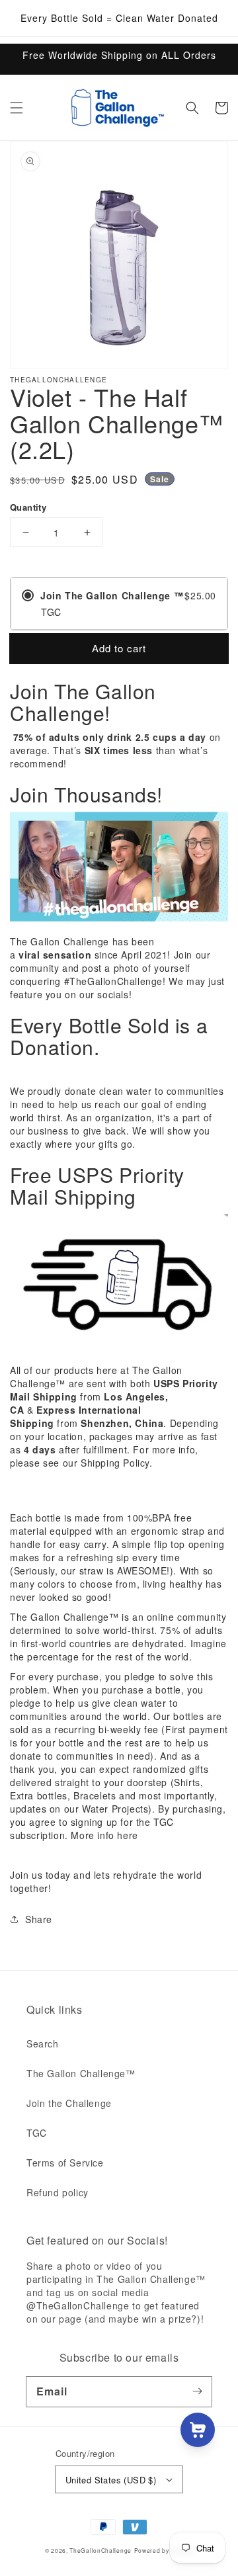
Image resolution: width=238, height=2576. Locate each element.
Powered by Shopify (164, 2550)
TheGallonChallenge (100, 2550)
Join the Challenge (69, 2103)
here (127, 1835)
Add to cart (119, 648)
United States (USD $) (111, 2480)
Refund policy (58, 2192)
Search (43, 2043)
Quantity (28, 507)
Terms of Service (65, 2163)
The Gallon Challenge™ (81, 2073)
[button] (17, 108)
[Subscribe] (197, 2391)
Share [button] (39, 1919)
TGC (37, 2133)
